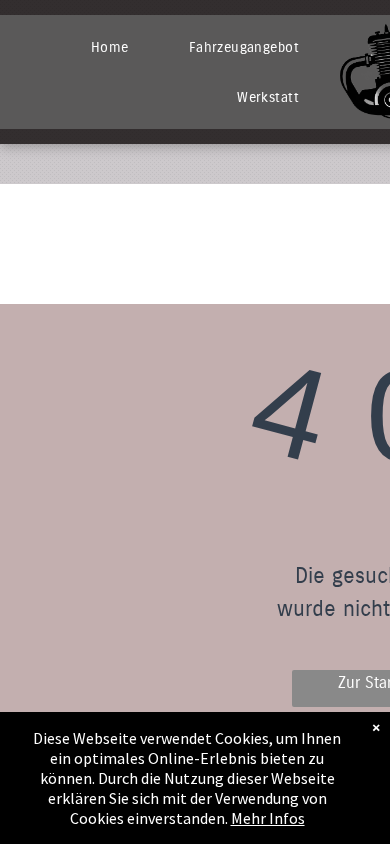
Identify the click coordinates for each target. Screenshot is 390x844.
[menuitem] (110, 47)
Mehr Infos (268, 818)
